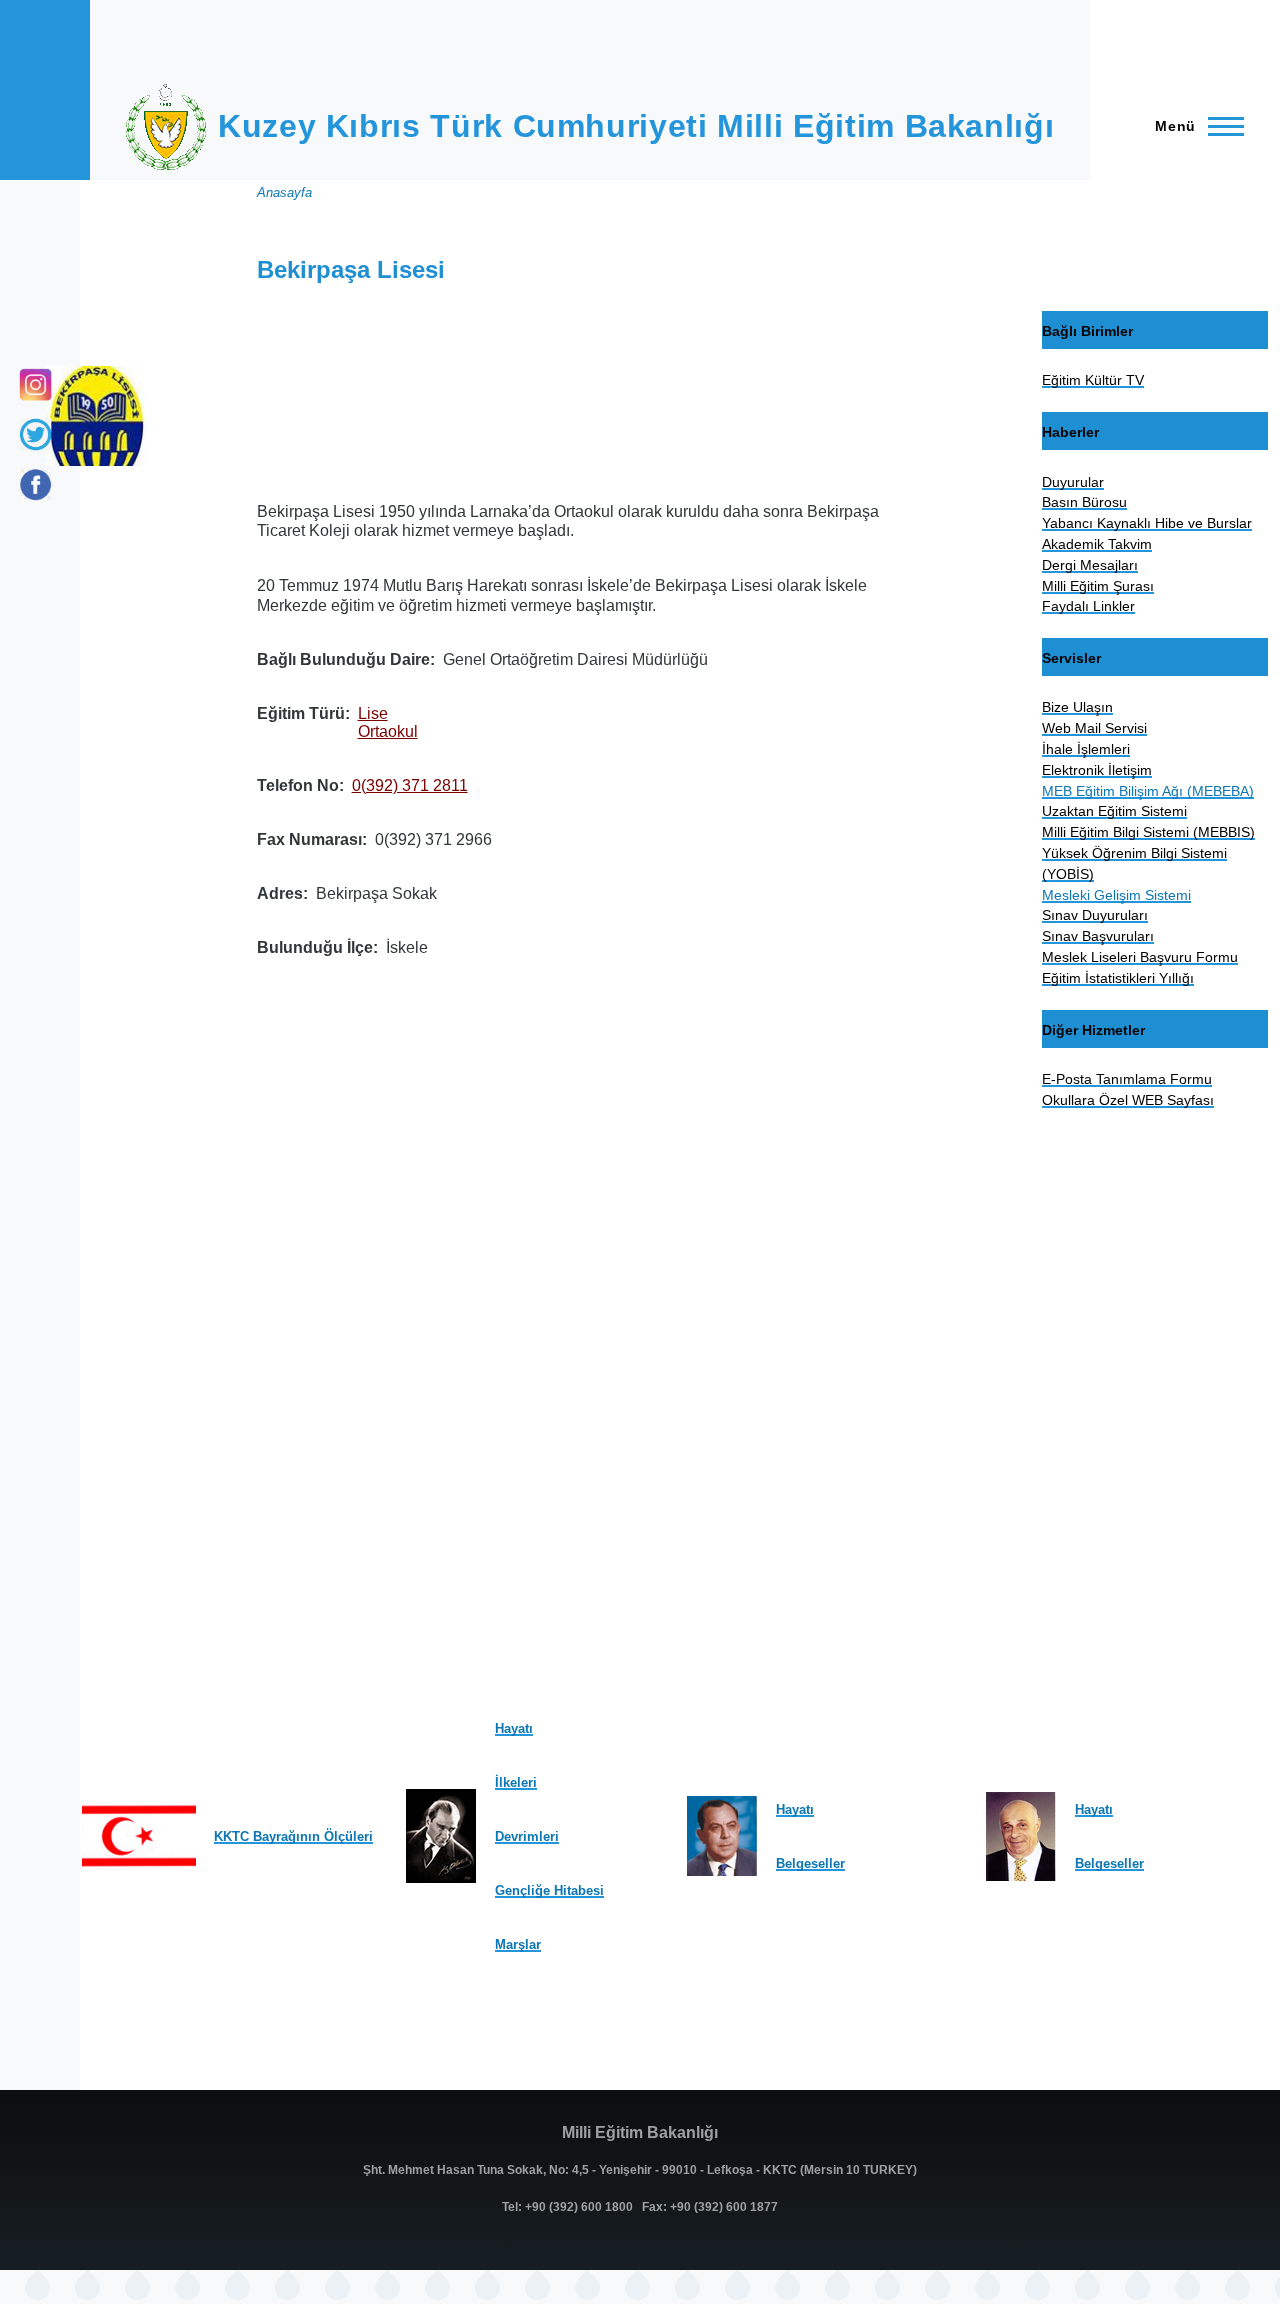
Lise (373, 713)
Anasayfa (284, 192)
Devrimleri (527, 1836)
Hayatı (514, 1728)
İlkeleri (516, 1782)
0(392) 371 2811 (410, 785)
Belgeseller (810, 1863)
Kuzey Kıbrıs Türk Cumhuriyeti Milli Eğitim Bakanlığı (636, 126)
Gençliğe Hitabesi (549, 1890)
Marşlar (518, 1944)
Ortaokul (388, 731)
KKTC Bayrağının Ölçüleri (293, 1836)
